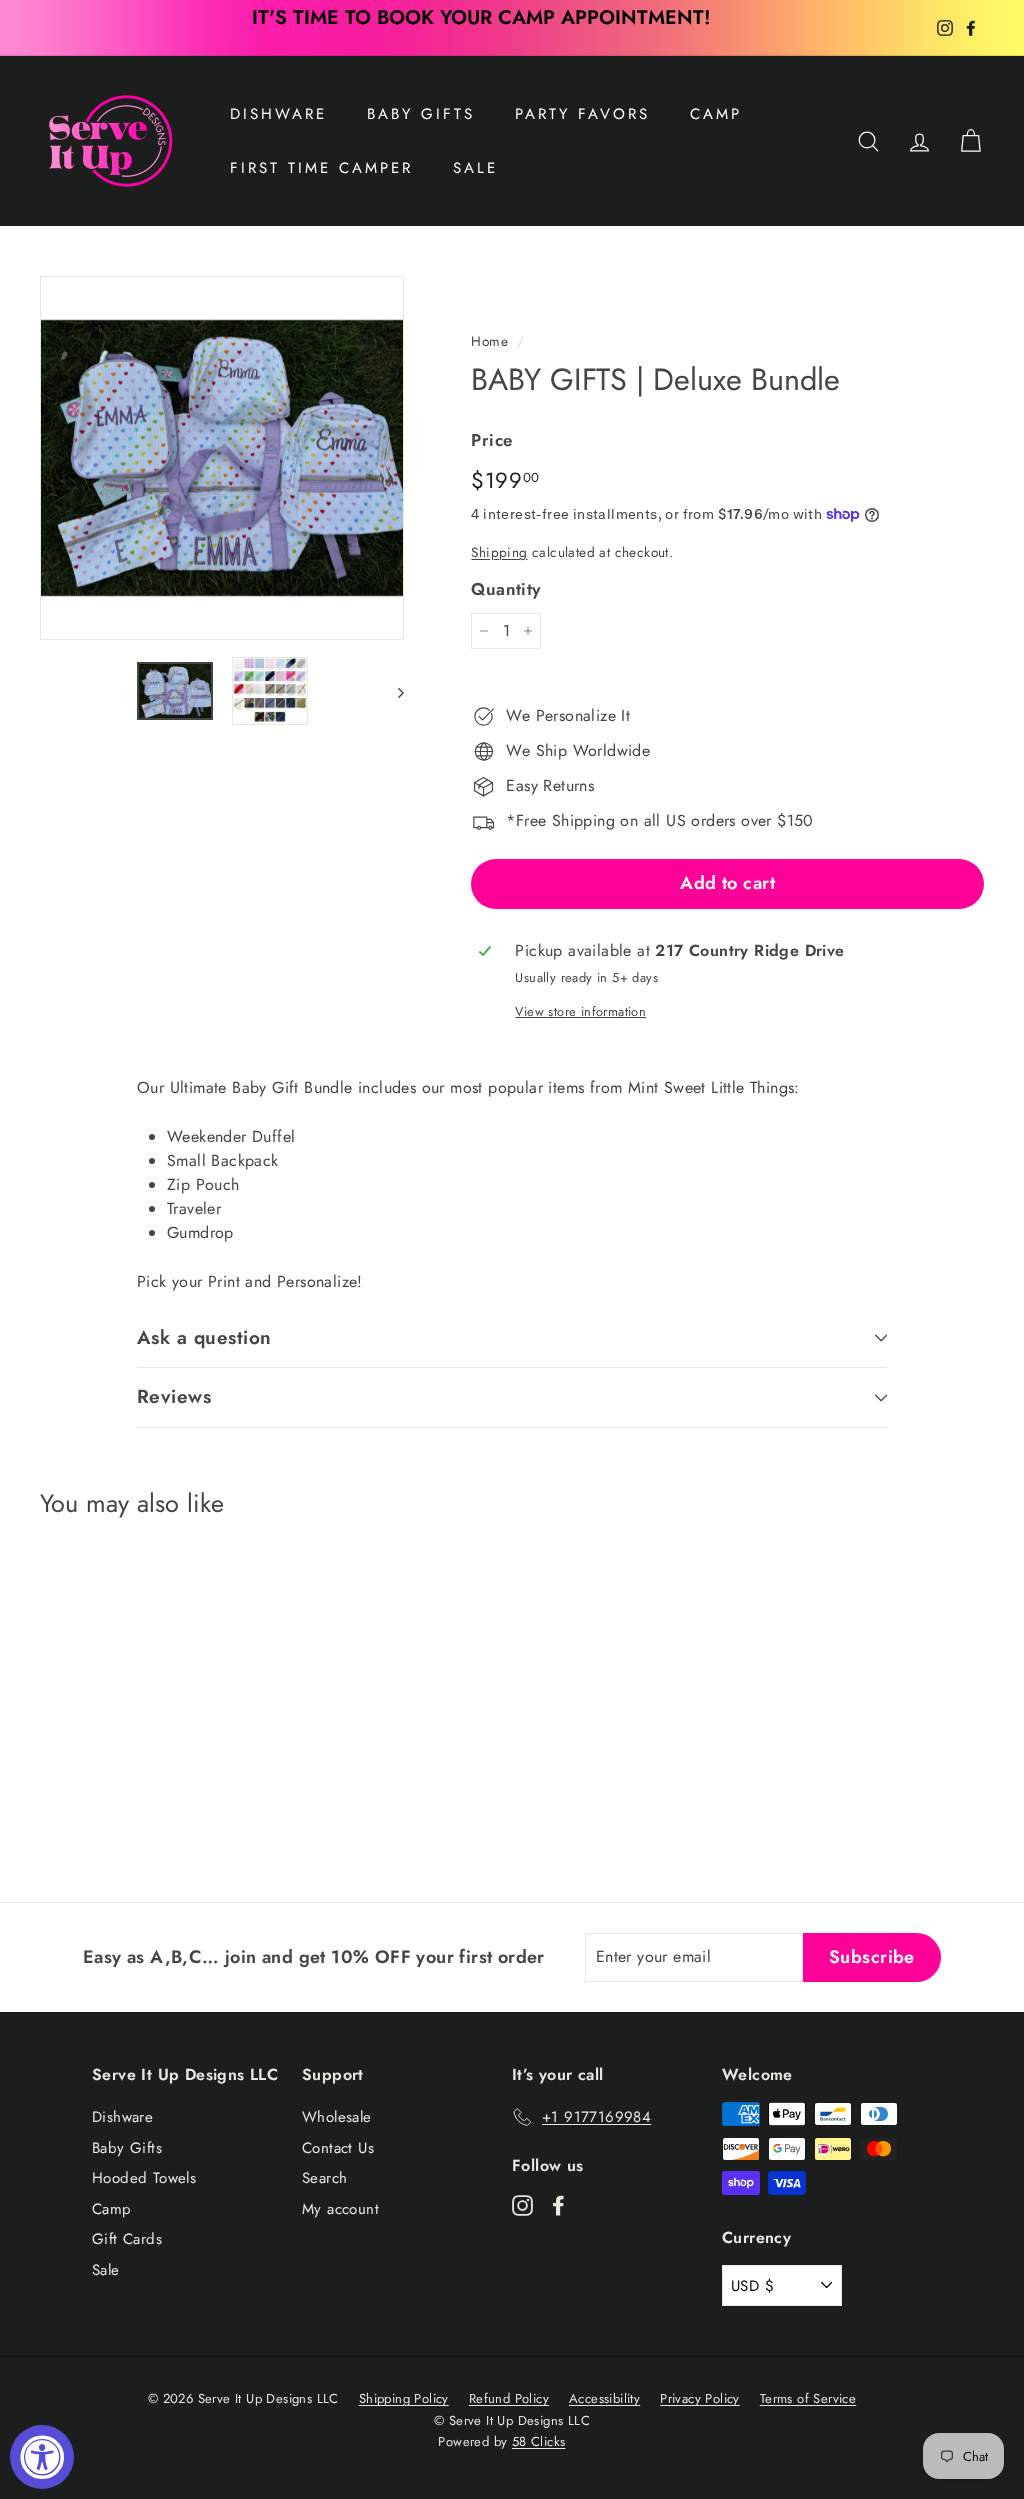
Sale (106, 2270)
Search (324, 2178)
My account (340, 2209)
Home (489, 341)
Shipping (499, 552)
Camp (716, 114)
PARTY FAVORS (582, 114)
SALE (475, 168)
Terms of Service (808, 2398)
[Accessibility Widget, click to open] (42, 2457)
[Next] (391, 691)
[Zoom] (222, 458)
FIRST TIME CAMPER (321, 168)
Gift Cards (127, 2239)
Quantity (505, 589)
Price (491, 440)
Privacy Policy (700, 2398)
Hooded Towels (144, 2178)
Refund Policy (509, 2398)
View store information (580, 1011)
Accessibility (604, 2398)
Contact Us (338, 2148)
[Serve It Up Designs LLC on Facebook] (558, 2204)
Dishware (278, 114)
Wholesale (337, 2117)
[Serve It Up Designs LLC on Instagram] (522, 2204)
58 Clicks (539, 2441)
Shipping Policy (404, 2398)
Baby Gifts (421, 114)
